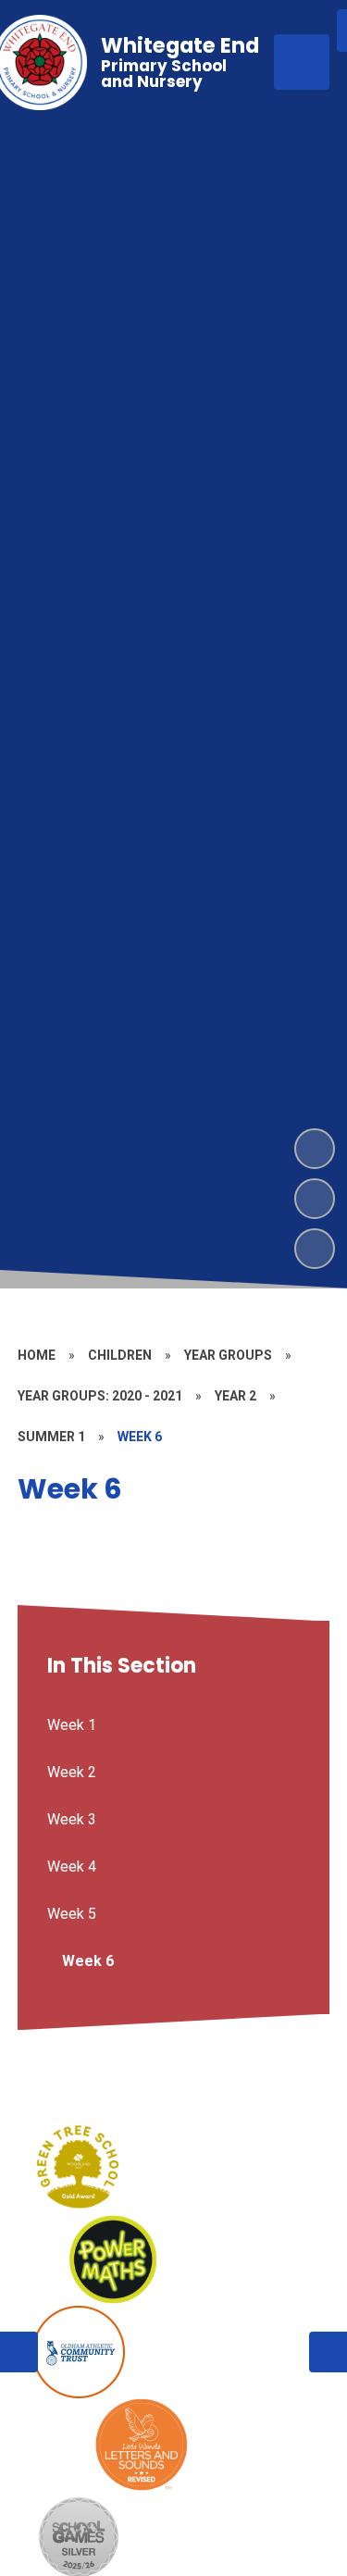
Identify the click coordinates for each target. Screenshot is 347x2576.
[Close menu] (302, 62)
